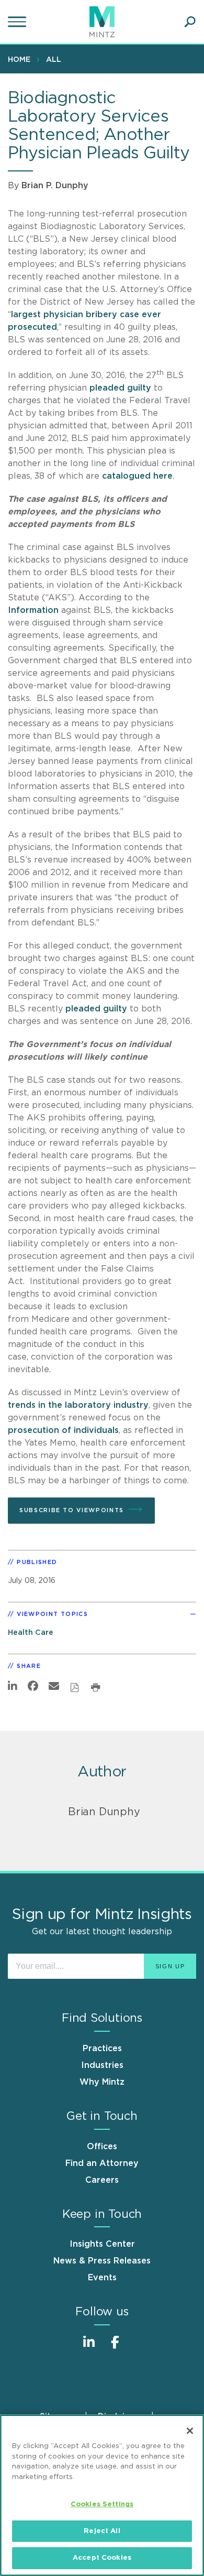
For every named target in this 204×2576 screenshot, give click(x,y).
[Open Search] (190, 22)
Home (19, 60)
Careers (102, 2180)
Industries (102, 2065)
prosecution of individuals (63, 1430)
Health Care (31, 1632)
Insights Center (102, 2244)
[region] (102, 2495)
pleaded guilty (120, 388)
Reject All (102, 2531)
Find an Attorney (102, 2163)
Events (102, 2278)
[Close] (190, 2431)
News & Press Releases (102, 2261)
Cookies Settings (102, 2504)
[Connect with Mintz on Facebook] (115, 2348)
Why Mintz (102, 2082)
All (54, 60)
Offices (102, 2147)
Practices (102, 2049)
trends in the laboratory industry (78, 1405)
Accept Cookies (102, 2558)
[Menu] (18, 22)
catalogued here (137, 476)
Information (33, 610)
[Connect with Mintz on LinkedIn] (89, 2348)
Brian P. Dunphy (55, 186)
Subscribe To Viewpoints (72, 1510)
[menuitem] (22, 59)
